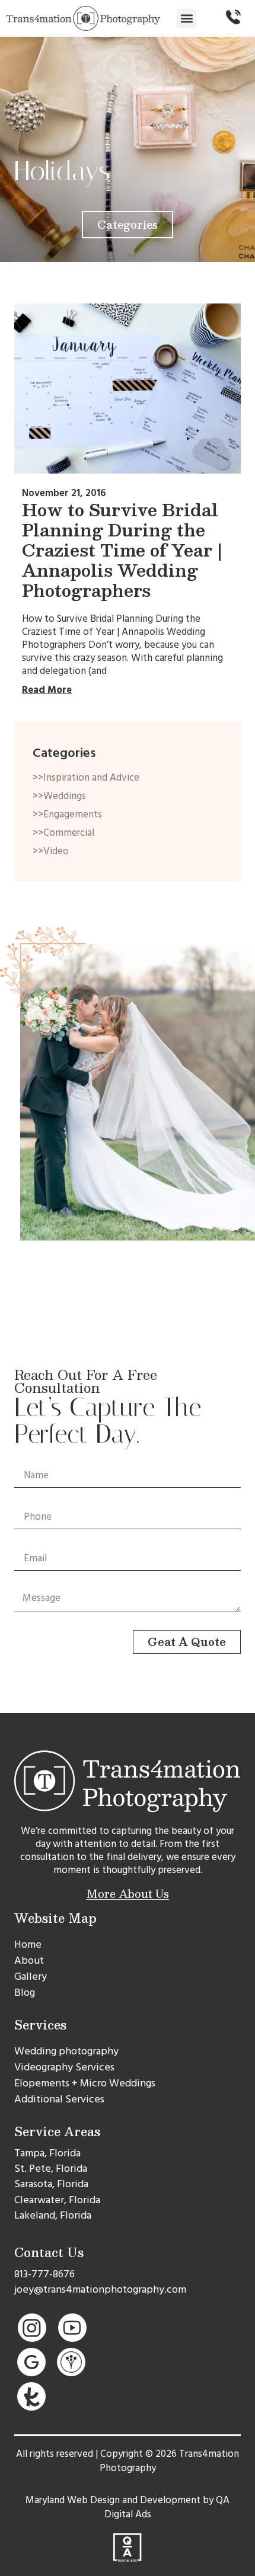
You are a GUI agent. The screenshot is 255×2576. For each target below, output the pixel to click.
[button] (187, 19)
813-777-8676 (44, 2274)
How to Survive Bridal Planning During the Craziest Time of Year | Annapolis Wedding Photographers (122, 550)
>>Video (51, 851)
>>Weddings (59, 796)
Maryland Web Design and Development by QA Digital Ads (128, 2507)
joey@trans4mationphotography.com (100, 2289)
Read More (47, 690)
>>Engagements (67, 814)
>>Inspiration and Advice (86, 778)
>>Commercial (63, 833)
